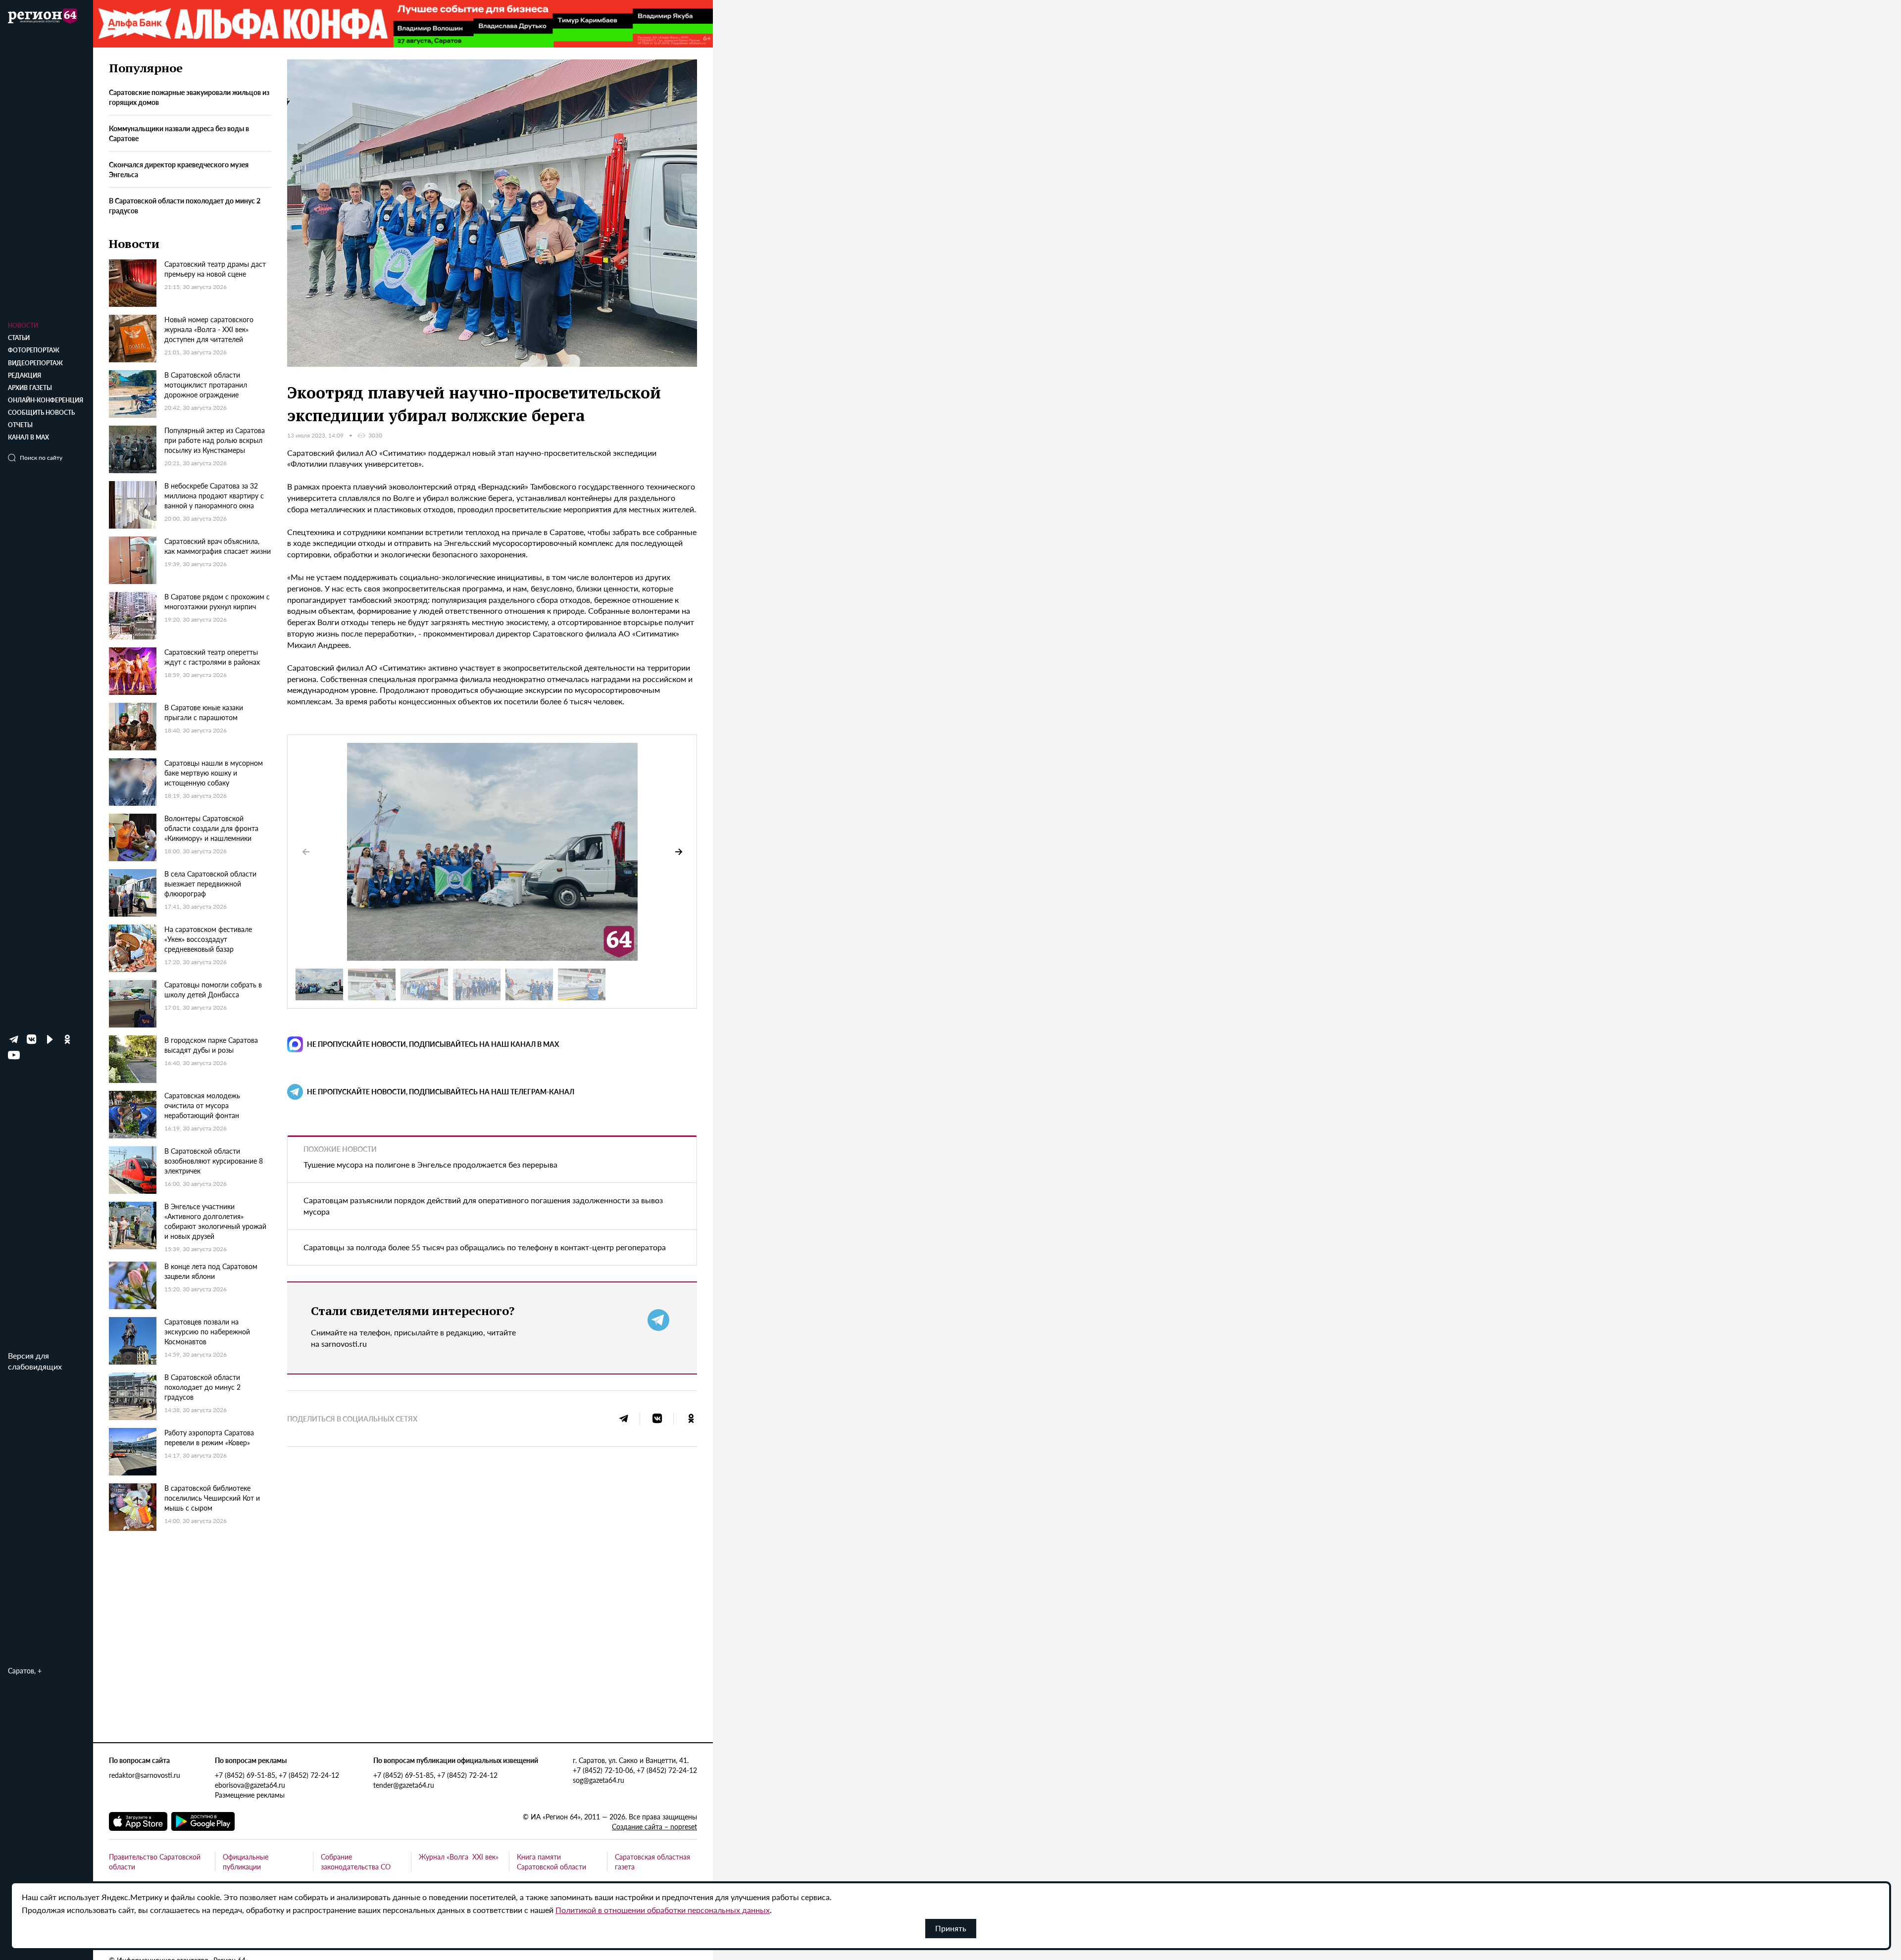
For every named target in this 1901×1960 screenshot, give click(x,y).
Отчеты (20, 425)
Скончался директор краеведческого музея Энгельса (179, 170)
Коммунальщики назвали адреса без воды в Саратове (179, 134)
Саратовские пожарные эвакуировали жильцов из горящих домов (189, 98)
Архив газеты (30, 388)
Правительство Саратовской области (155, 1862)
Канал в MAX (28, 437)
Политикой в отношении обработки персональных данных (663, 1910)
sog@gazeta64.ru (599, 1780)
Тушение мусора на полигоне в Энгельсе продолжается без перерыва (430, 1164)
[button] (679, 852)
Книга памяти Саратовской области (551, 1862)
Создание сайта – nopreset (654, 1826)
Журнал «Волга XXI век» (459, 1857)
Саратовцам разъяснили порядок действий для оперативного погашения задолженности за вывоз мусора (483, 1206)
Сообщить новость (41, 413)
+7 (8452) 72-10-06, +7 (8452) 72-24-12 (635, 1770)
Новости (23, 325)
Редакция (25, 375)
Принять (951, 1928)
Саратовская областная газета (652, 1862)
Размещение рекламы (250, 1795)
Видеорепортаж (35, 363)
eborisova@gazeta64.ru (250, 1785)
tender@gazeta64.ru (404, 1785)
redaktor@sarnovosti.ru (145, 1775)
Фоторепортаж (34, 350)
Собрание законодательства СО (356, 1862)
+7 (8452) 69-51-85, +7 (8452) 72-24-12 (277, 1775)
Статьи (19, 338)
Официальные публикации (246, 1862)
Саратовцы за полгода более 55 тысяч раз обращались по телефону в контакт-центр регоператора (485, 1247)
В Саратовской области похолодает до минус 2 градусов (185, 205)
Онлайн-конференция (46, 400)
